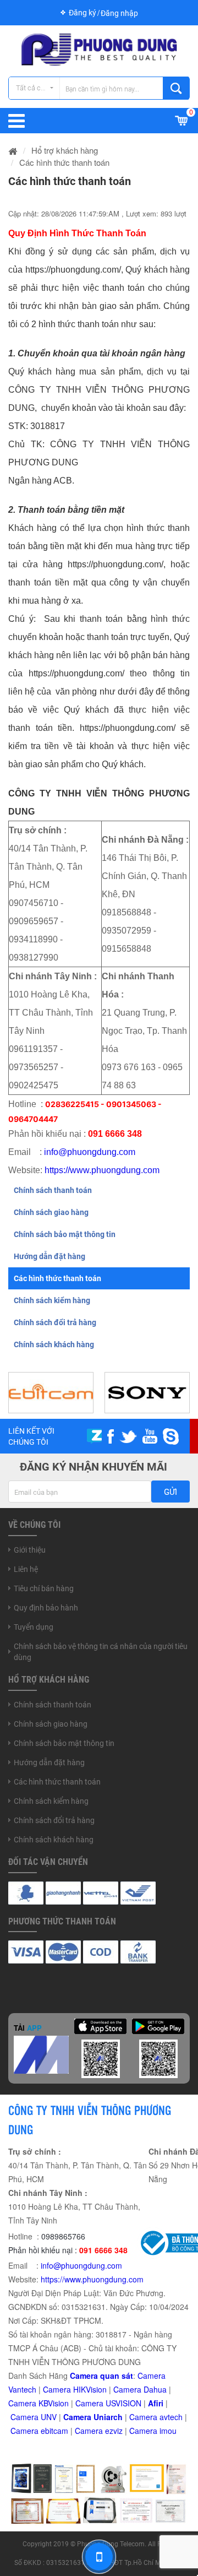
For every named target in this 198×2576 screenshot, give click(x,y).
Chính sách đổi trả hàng (55, 1322)
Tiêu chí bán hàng (44, 1588)
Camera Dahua (140, 2389)
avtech (171, 2417)
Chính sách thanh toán (53, 1190)
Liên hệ (26, 1569)
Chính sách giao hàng (51, 1212)
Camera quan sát (101, 2376)
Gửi (170, 1492)
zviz (116, 2431)
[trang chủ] (13, 150)
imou (168, 2431)
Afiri (156, 2403)
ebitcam (54, 2431)
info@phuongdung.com (90, 1152)
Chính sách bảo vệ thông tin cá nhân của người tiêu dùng (101, 1652)
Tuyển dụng (34, 1627)
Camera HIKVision (75, 2389)
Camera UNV (34, 2417)
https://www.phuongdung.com (102, 1170)
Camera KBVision (38, 2403)
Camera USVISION (108, 2403)
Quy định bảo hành (46, 1608)
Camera (144, 2417)
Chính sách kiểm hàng (52, 1300)
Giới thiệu (30, 1550)
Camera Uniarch (93, 2417)
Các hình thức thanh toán (57, 1278)
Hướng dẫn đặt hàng (50, 1256)
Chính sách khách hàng (54, 1344)
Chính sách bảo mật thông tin (65, 1234)
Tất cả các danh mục (38, 88)
